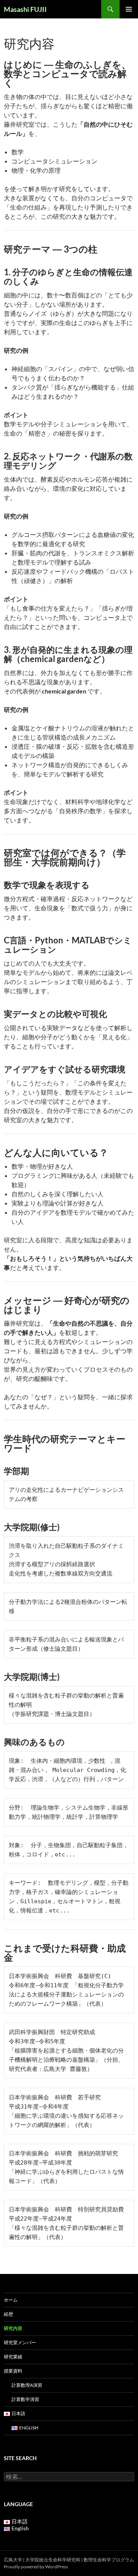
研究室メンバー (20, 2342)
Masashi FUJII (25, 9)
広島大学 (13, 2560)
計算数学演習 (25, 2399)
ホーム (11, 2300)
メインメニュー (129, 9)
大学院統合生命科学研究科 (53, 2560)
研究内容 (13, 2328)
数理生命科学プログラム (109, 2560)
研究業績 (13, 2357)
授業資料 (13, 2371)
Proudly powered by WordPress (36, 2567)
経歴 (8, 2314)
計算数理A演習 (27, 2385)
